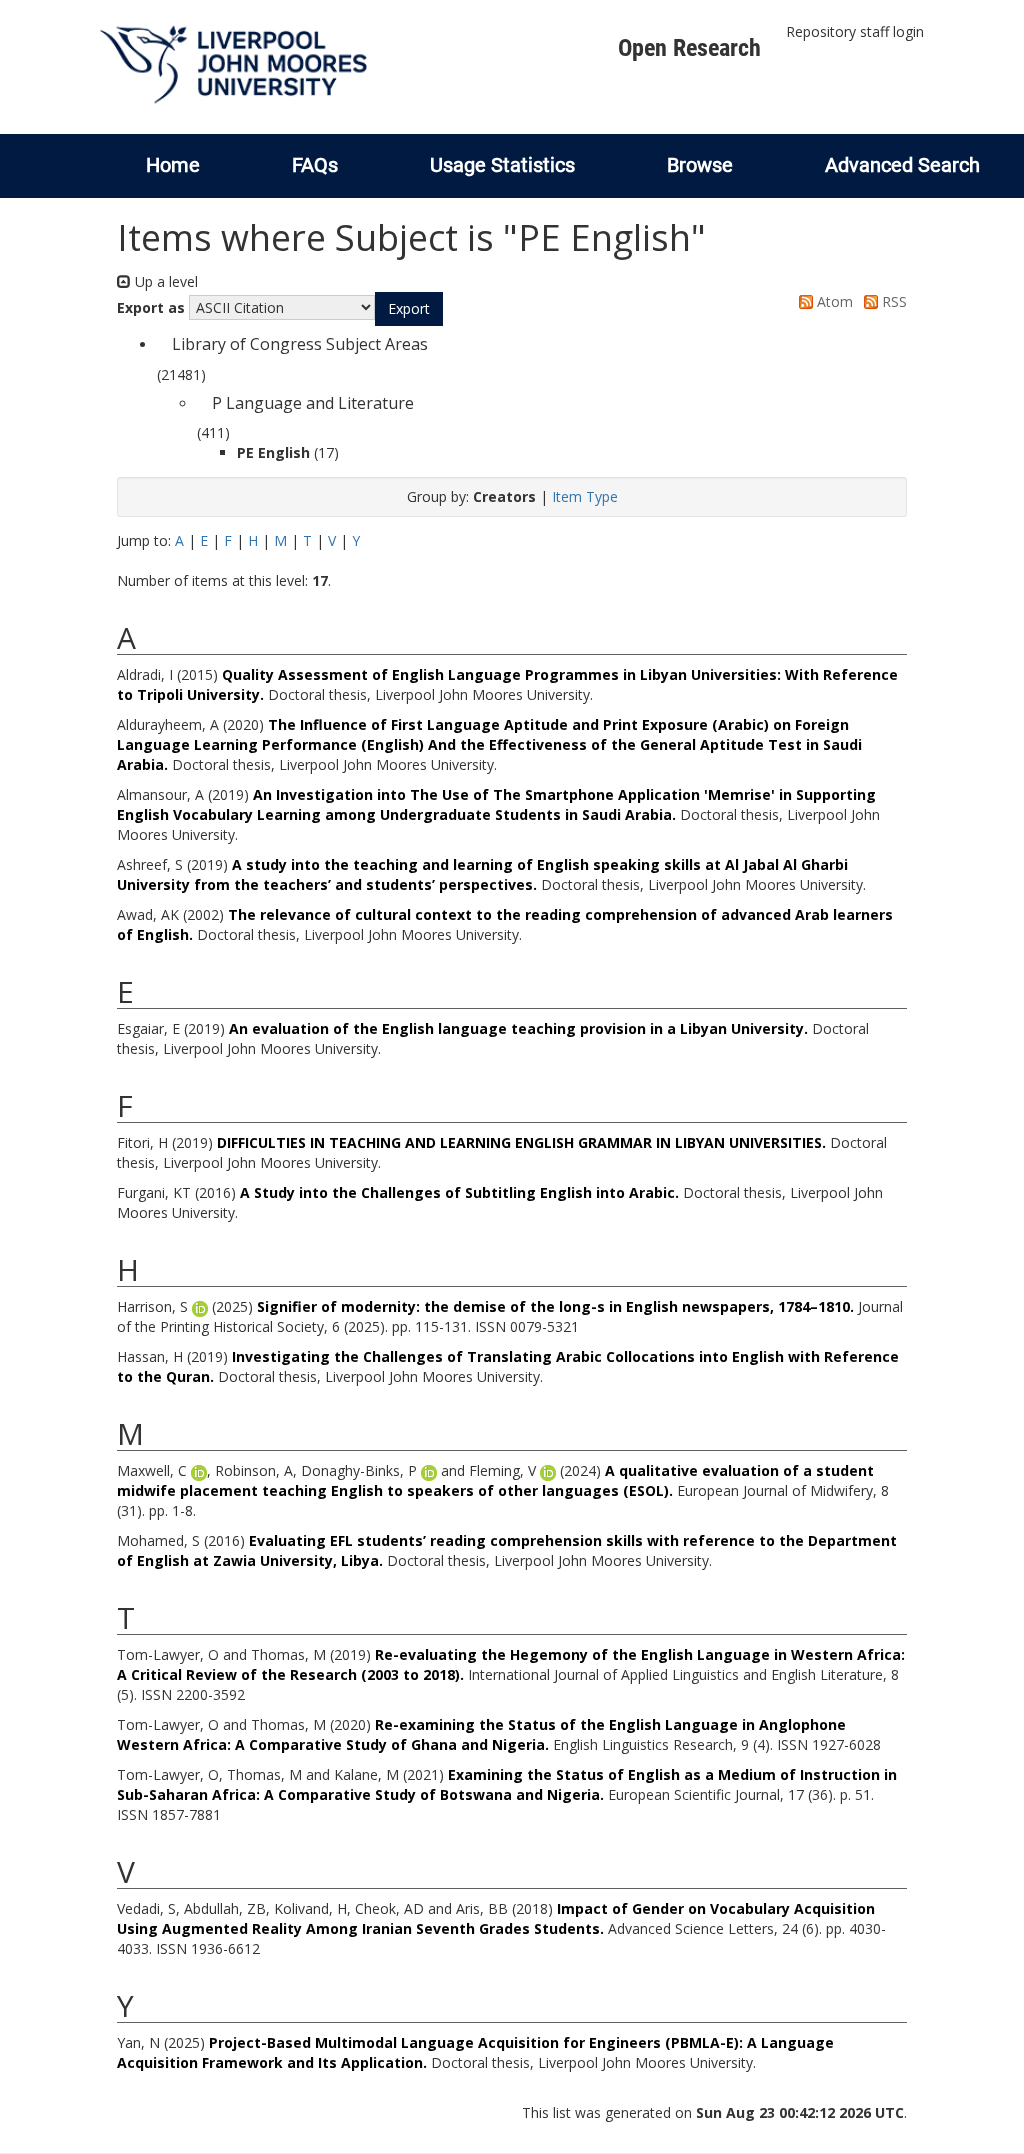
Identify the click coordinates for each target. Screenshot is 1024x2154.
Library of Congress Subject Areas (300, 344)
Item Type (585, 496)
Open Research (689, 48)
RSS (892, 301)
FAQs (315, 165)
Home (173, 165)
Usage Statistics (502, 165)
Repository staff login (855, 31)
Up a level (164, 281)
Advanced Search (902, 165)
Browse (700, 165)
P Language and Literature (313, 403)
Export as (151, 307)
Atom (833, 301)
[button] (409, 309)
